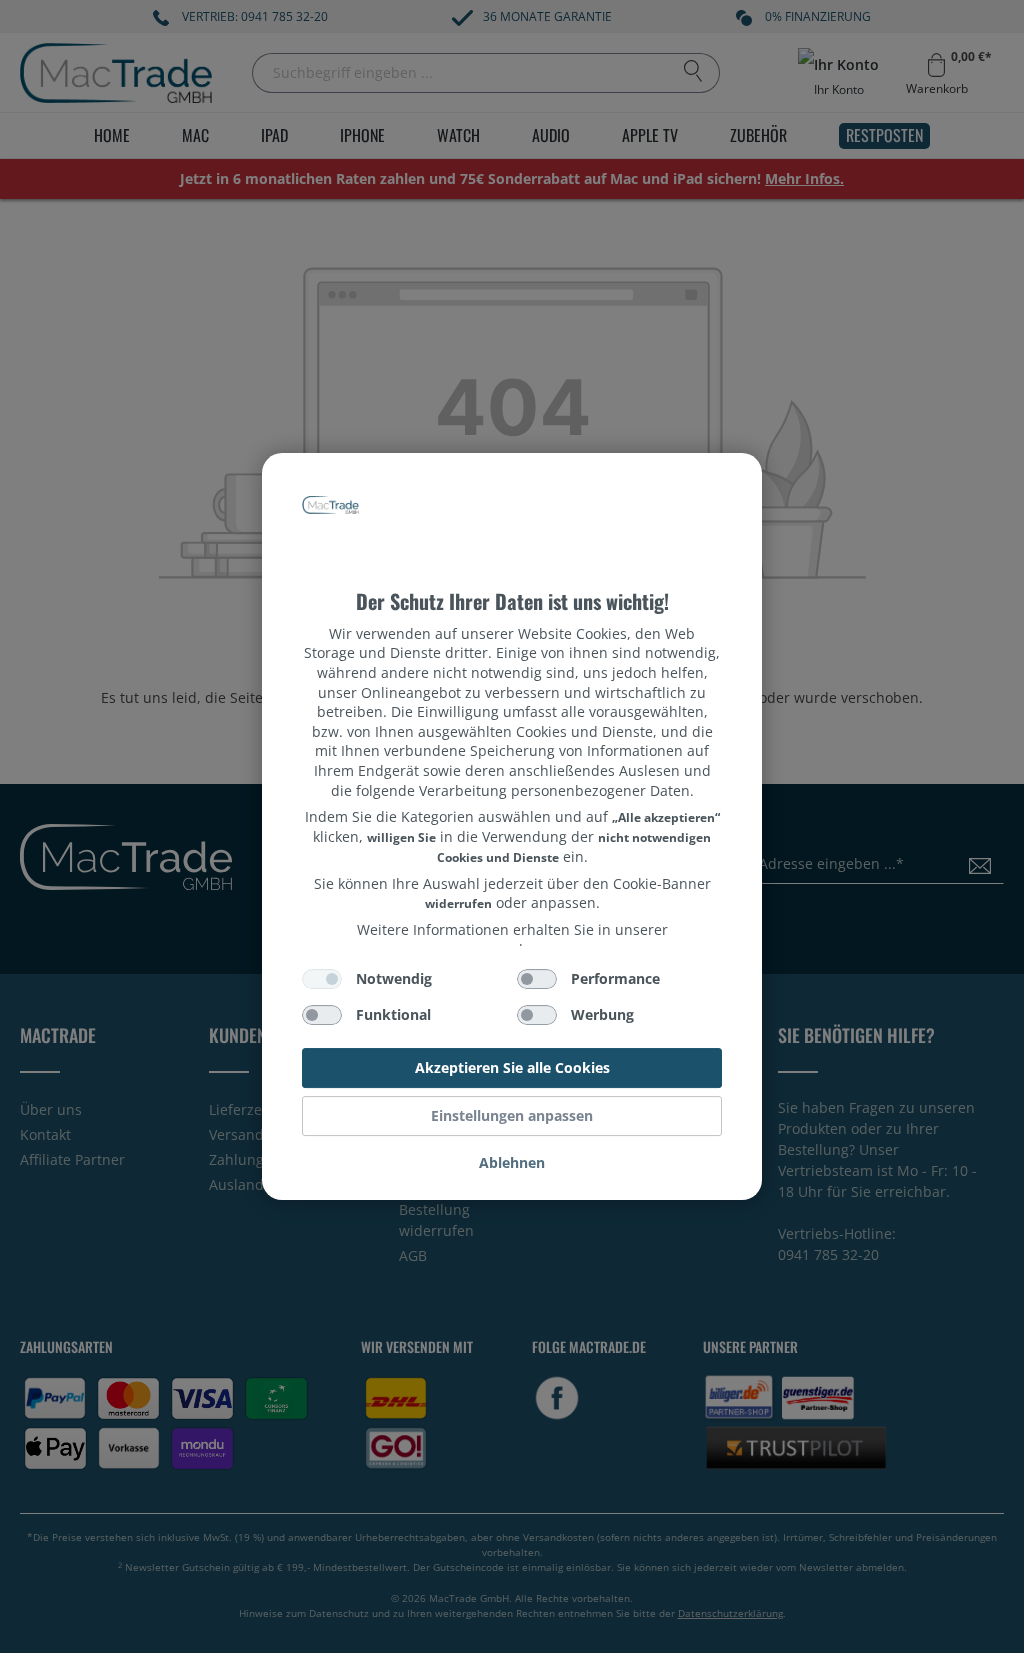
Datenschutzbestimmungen (512, 489)
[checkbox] (322, 979)
